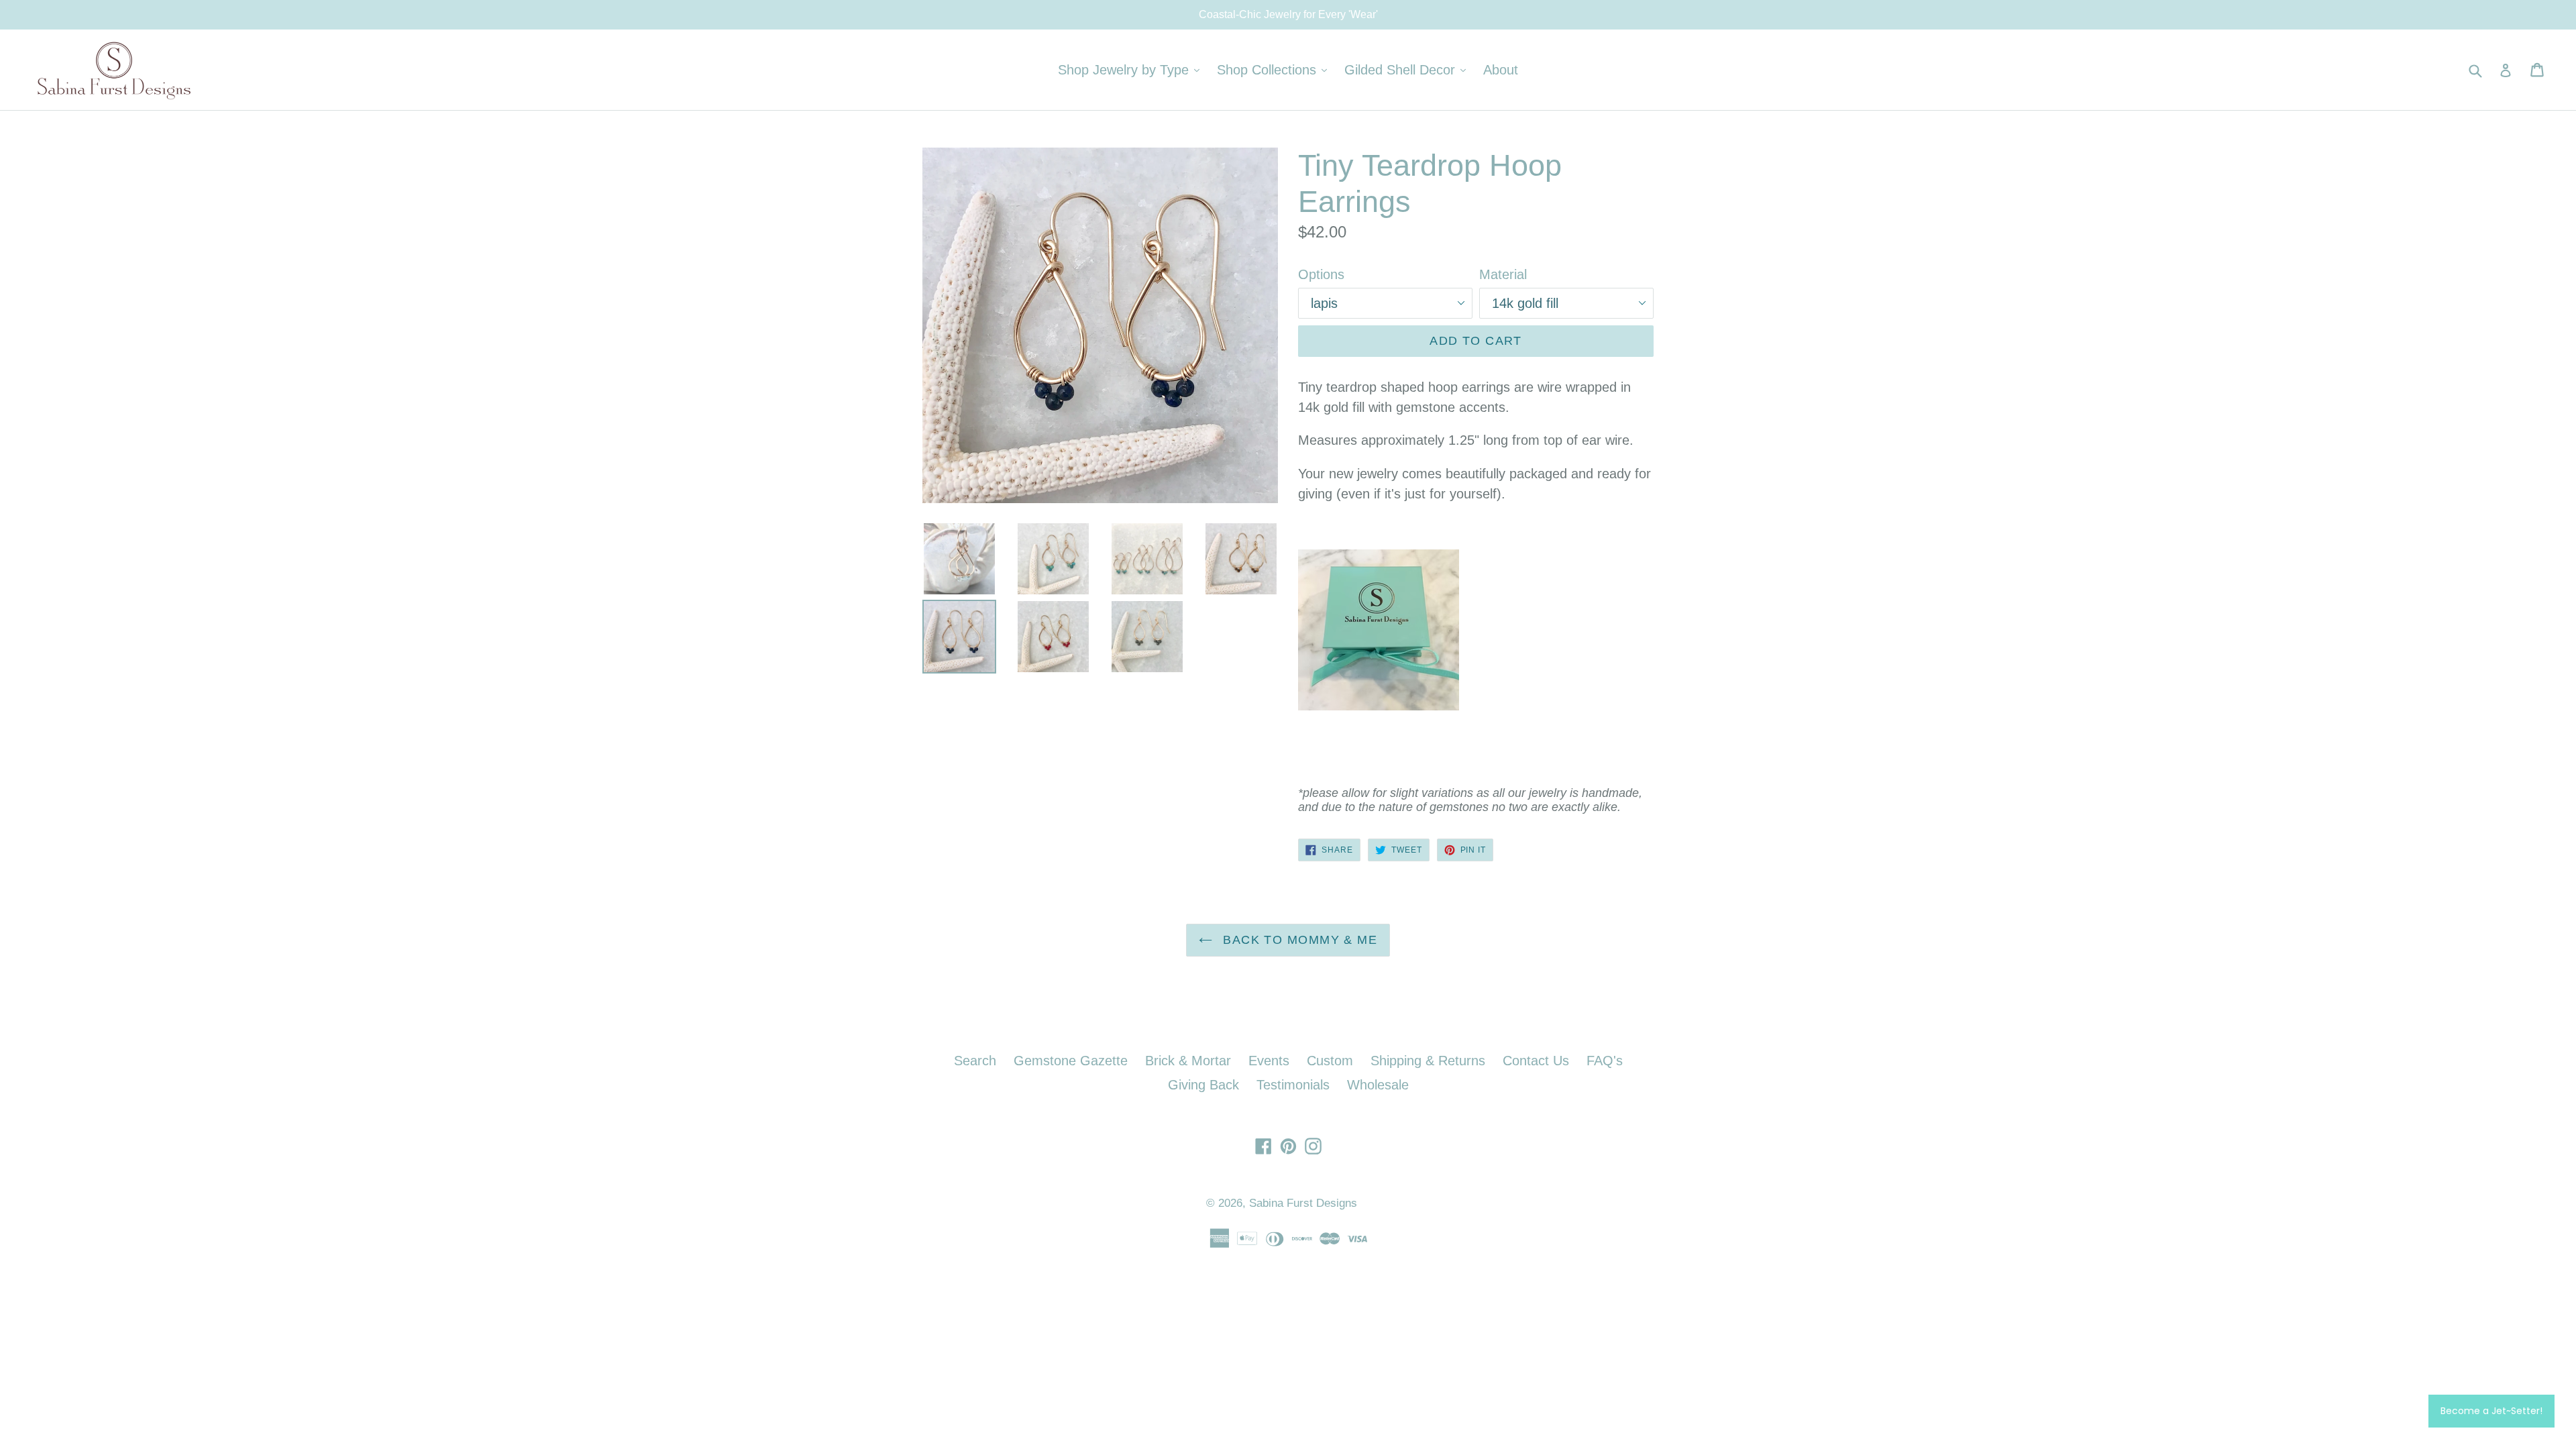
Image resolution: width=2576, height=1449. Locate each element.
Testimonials (1293, 1085)
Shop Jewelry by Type (1132, 69)
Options (1321, 274)
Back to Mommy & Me (1298, 940)
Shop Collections (1275, 69)
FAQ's (1605, 1061)
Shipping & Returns (1428, 1061)
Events (1269, 1061)
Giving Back (1203, 1085)
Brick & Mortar (1188, 1061)
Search (975, 1061)
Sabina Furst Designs (1303, 1203)
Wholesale (1378, 1085)
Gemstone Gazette (1071, 1061)
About (1501, 70)
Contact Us (1536, 1061)
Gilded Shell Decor (1408, 69)
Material (1503, 274)
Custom (1330, 1061)
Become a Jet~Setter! (2491, 1411)
